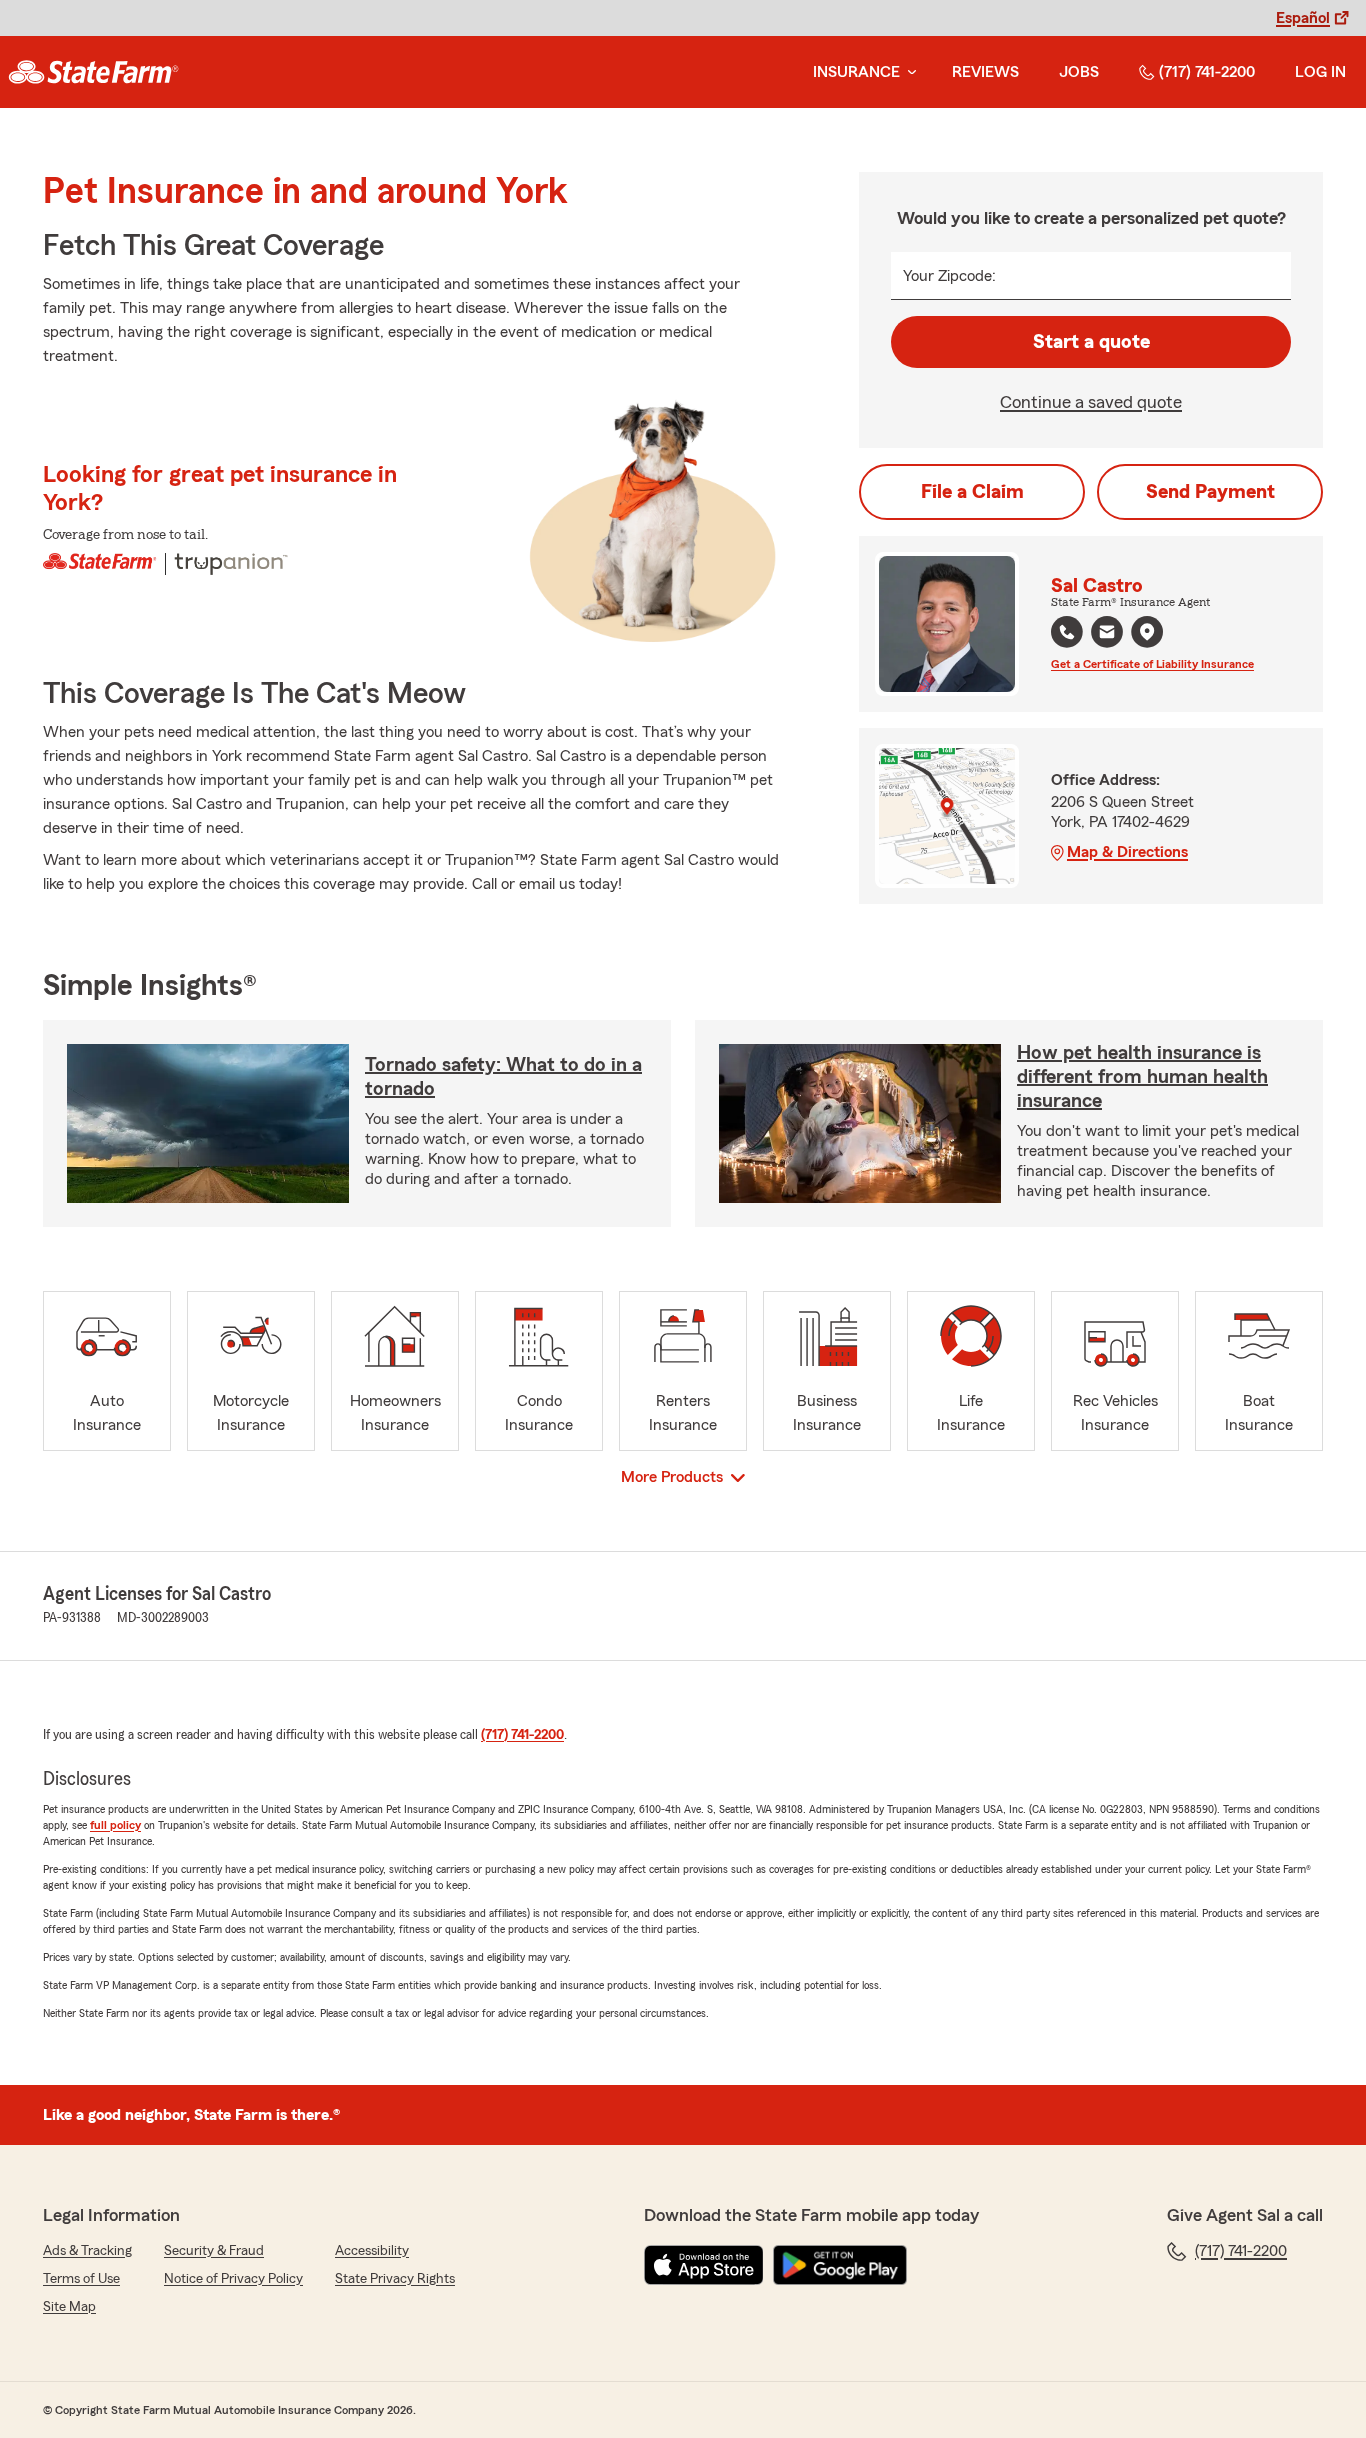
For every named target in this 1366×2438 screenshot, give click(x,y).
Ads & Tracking (87, 2251)
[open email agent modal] (1107, 634)
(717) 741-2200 (1207, 72)
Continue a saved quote (1091, 402)
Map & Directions (1127, 852)
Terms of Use (81, 2279)
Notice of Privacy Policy (233, 2279)
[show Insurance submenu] (908, 72)
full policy (115, 1825)
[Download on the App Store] (704, 2265)
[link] (93, 72)
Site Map (69, 2307)
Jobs (1079, 72)
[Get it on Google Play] (840, 2265)
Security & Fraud (214, 2251)
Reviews (985, 72)
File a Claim (972, 492)
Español (1303, 18)
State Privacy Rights (395, 2279)
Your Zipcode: (949, 276)
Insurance (856, 72)
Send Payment (1210, 492)
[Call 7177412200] (1067, 632)
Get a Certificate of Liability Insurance (1152, 664)
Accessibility (372, 2251)
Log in (1320, 72)
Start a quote (1091, 342)
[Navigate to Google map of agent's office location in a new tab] (1147, 632)
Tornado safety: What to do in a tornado (503, 1077)
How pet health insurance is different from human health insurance (1142, 1077)
